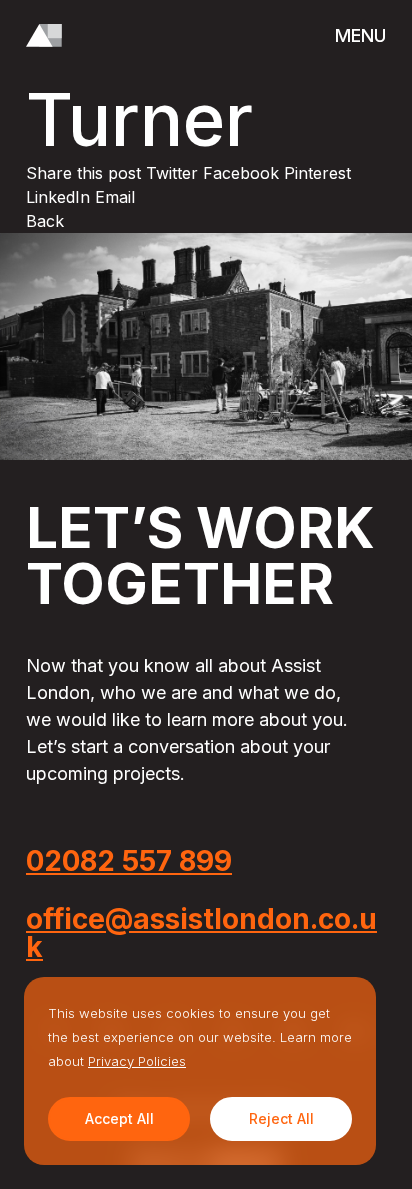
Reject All (281, 1118)
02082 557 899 (129, 861)
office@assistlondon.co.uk (201, 933)
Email (115, 197)
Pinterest (317, 173)
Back (45, 221)
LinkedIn (60, 197)
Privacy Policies (137, 1061)
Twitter (174, 173)
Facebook (243, 173)
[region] (200, 1071)
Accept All (119, 1118)
